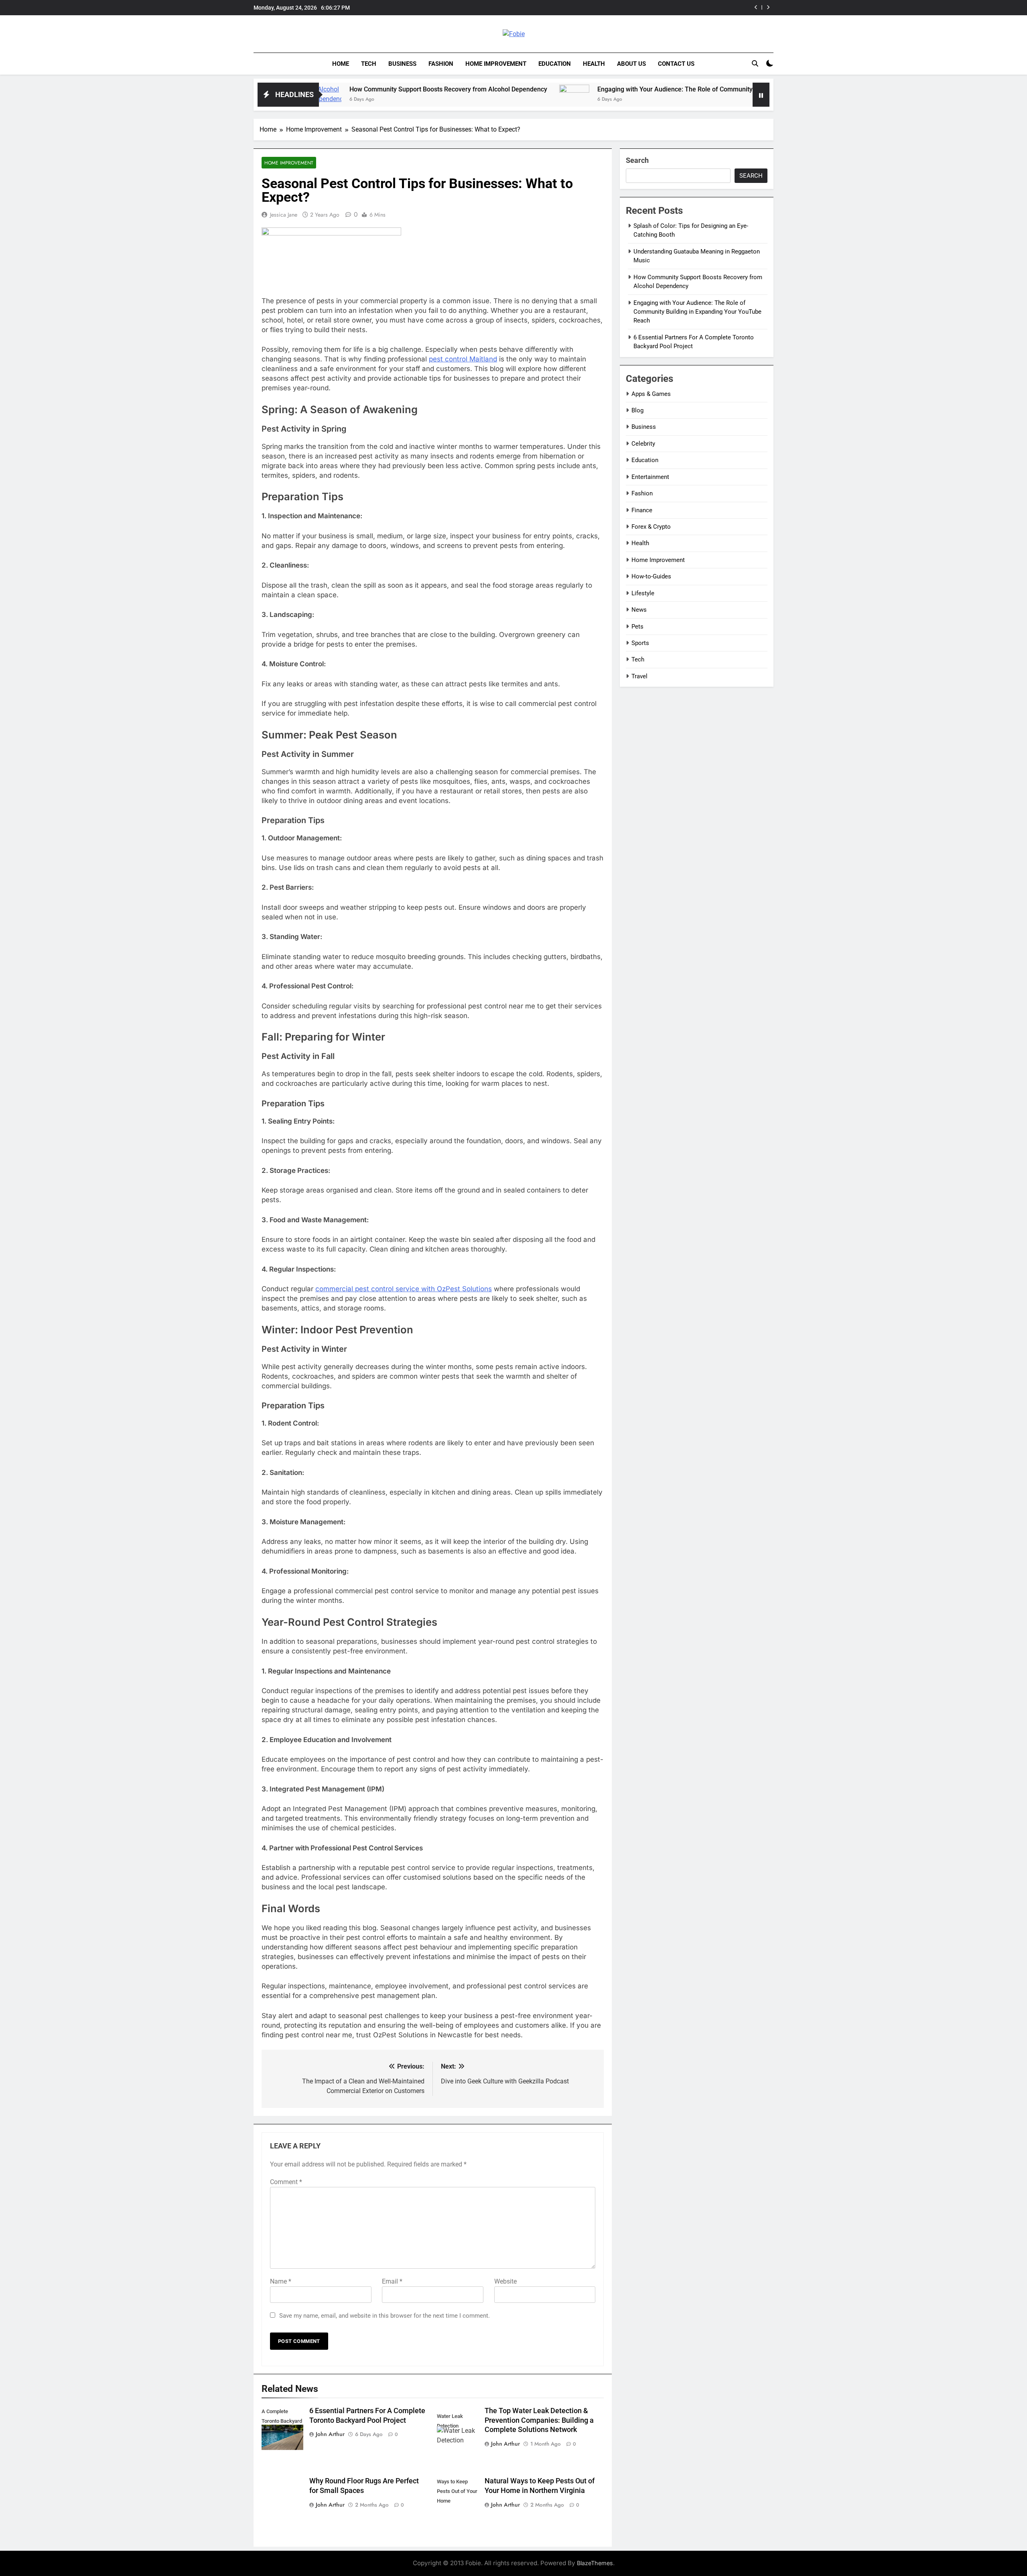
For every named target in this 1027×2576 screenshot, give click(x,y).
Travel (639, 676)
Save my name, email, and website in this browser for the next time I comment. (385, 2316)
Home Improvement (496, 64)
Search (637, 160)
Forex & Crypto (651, 527)
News (639, 610)
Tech (369, 64)
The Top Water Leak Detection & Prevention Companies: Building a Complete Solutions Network (539, 2420)
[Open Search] (755, 63)
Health (594, 64)
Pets (637, 627)
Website (505, 2281)
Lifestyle (643, 593)
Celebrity (643, 444)
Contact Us (676, 64)
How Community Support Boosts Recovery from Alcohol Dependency (332, 89)
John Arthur (330, 2434)
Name (281, 2281)
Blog (637, 410)
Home (341, 64)
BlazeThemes (595, 2563)
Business (402, 64)
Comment (286, 2182)
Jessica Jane (284, 215)
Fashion (441, 64)
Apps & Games (651, 394)
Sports (640, 643)
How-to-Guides (651, 576)
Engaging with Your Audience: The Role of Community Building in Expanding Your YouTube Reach (627, 8)
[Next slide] (768, 7)
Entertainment (650, 477)
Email (392, 2281)
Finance (642, 510)
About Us (631, 64)
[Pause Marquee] (761, 95)
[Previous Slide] (756, 7)
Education (555, 64)
